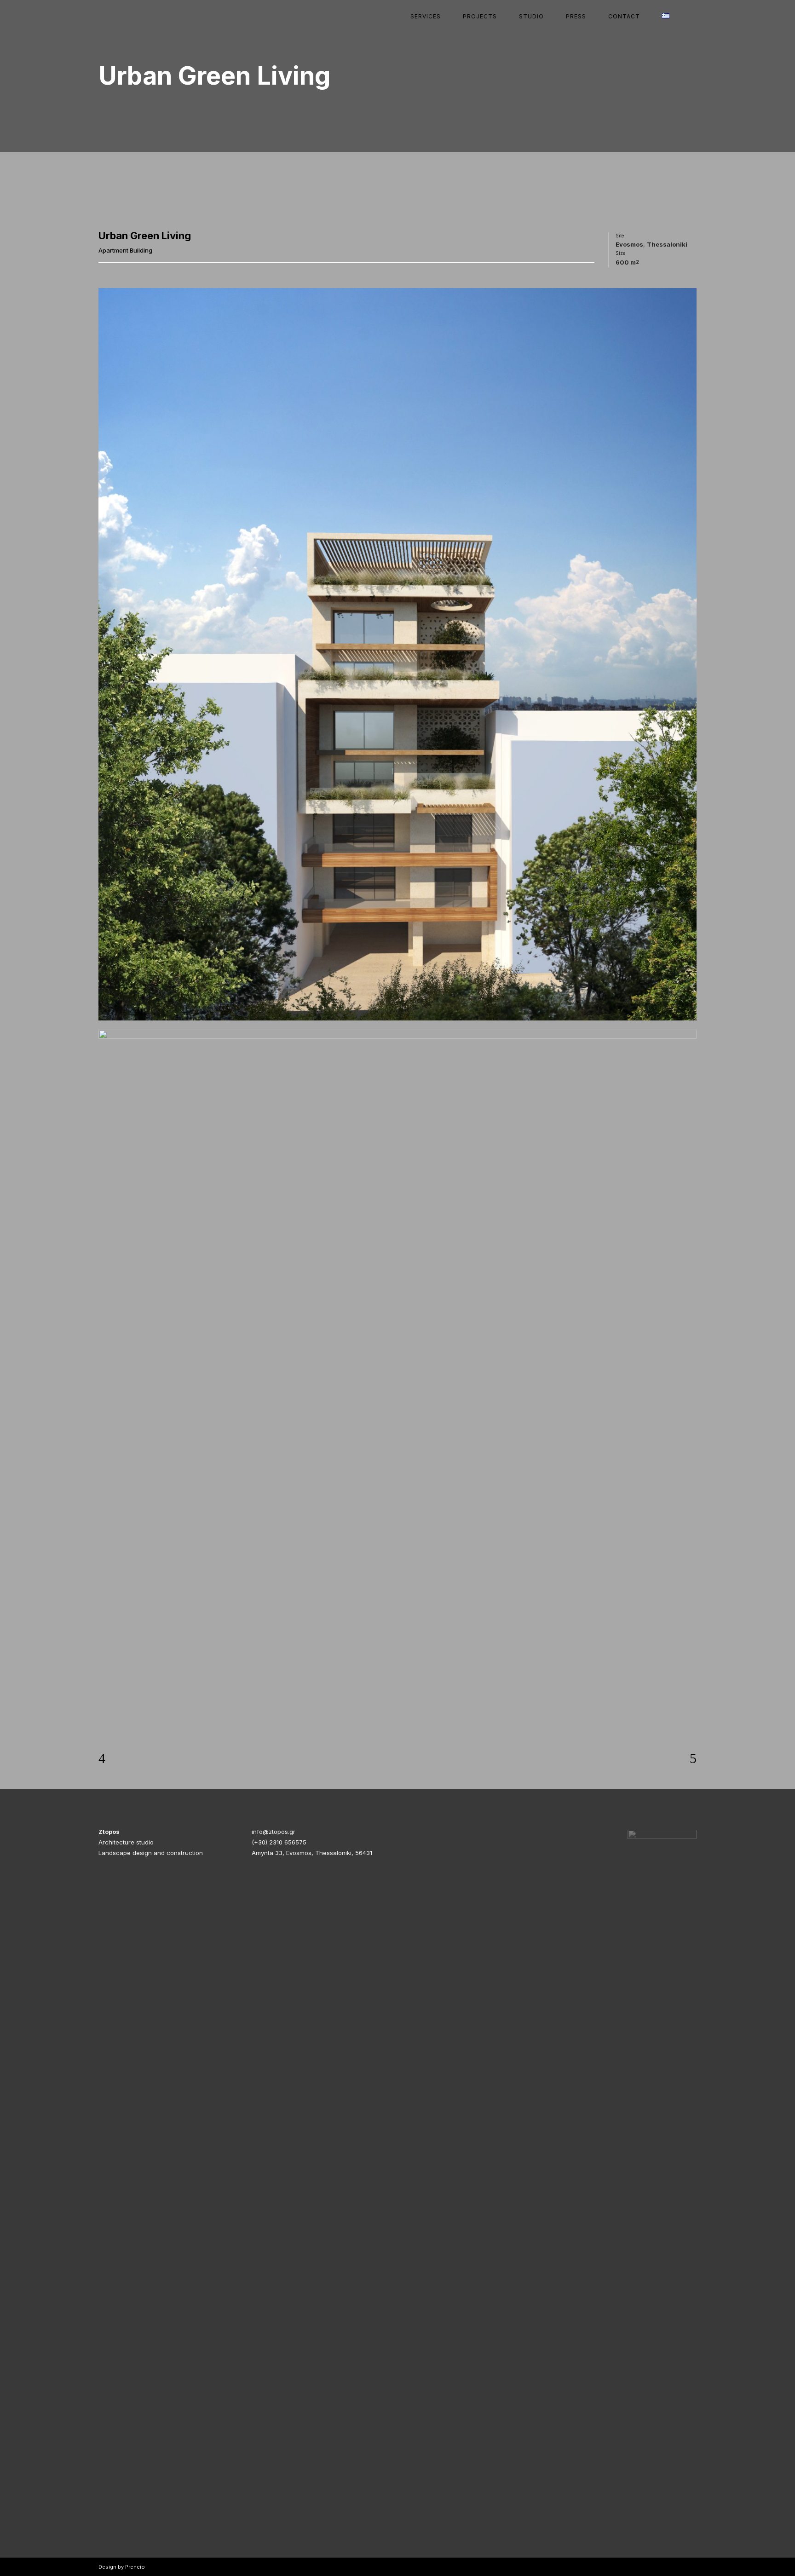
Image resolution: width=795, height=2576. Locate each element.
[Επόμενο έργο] (693, 1758)
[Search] (688, 16)
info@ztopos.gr (274, 1832)
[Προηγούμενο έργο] (102, 1758)
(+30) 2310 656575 (279, 1842)
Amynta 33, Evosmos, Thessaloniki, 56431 (312, 1853)
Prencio (135, 2567)
